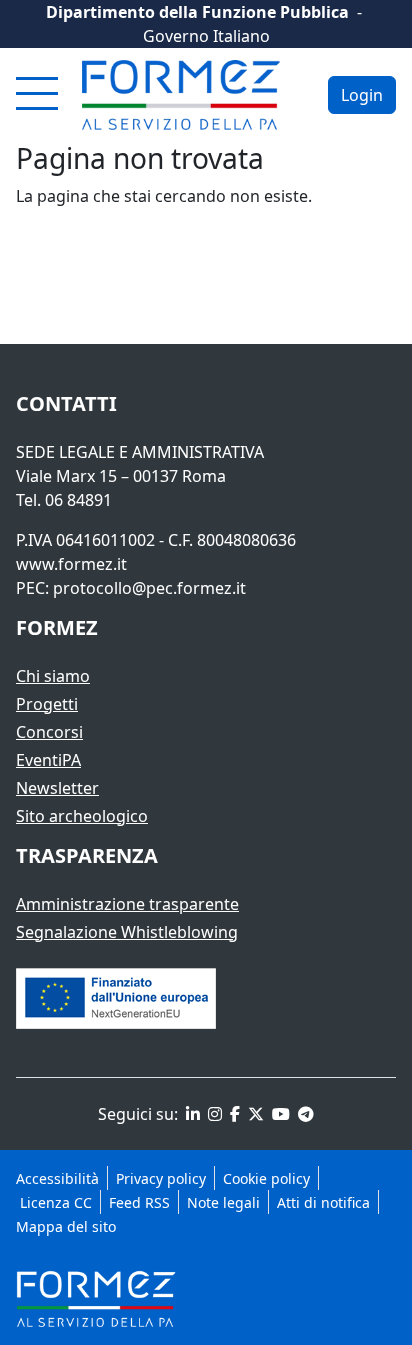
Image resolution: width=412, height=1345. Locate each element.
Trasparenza (87, 855)
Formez (57, 627)
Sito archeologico (82, 816)
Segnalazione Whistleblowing (127, 932)
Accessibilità (57, 1178)
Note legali (223, 1202)
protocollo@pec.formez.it (149, 588)
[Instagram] (213, 1114)
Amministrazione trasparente (127, 904)
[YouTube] (279, 1114)
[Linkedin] (191, 1114)
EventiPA (48, 760)
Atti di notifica (323, 1202)
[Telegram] (304, 1114)
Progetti (47, 704)
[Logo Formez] (181, 95)
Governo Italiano (206, 36)
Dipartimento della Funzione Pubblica (197, 12)
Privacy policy (161, 1178)
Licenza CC (54, 1202)
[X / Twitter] (254, 1114)
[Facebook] (233, 1114)
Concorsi (49, 732)
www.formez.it (71, 564)
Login (362, 95)
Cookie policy (266, 1178)
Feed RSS (139, 1202)
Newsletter (57, 788)
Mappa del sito (66, 1226)
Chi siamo (53, 676)
